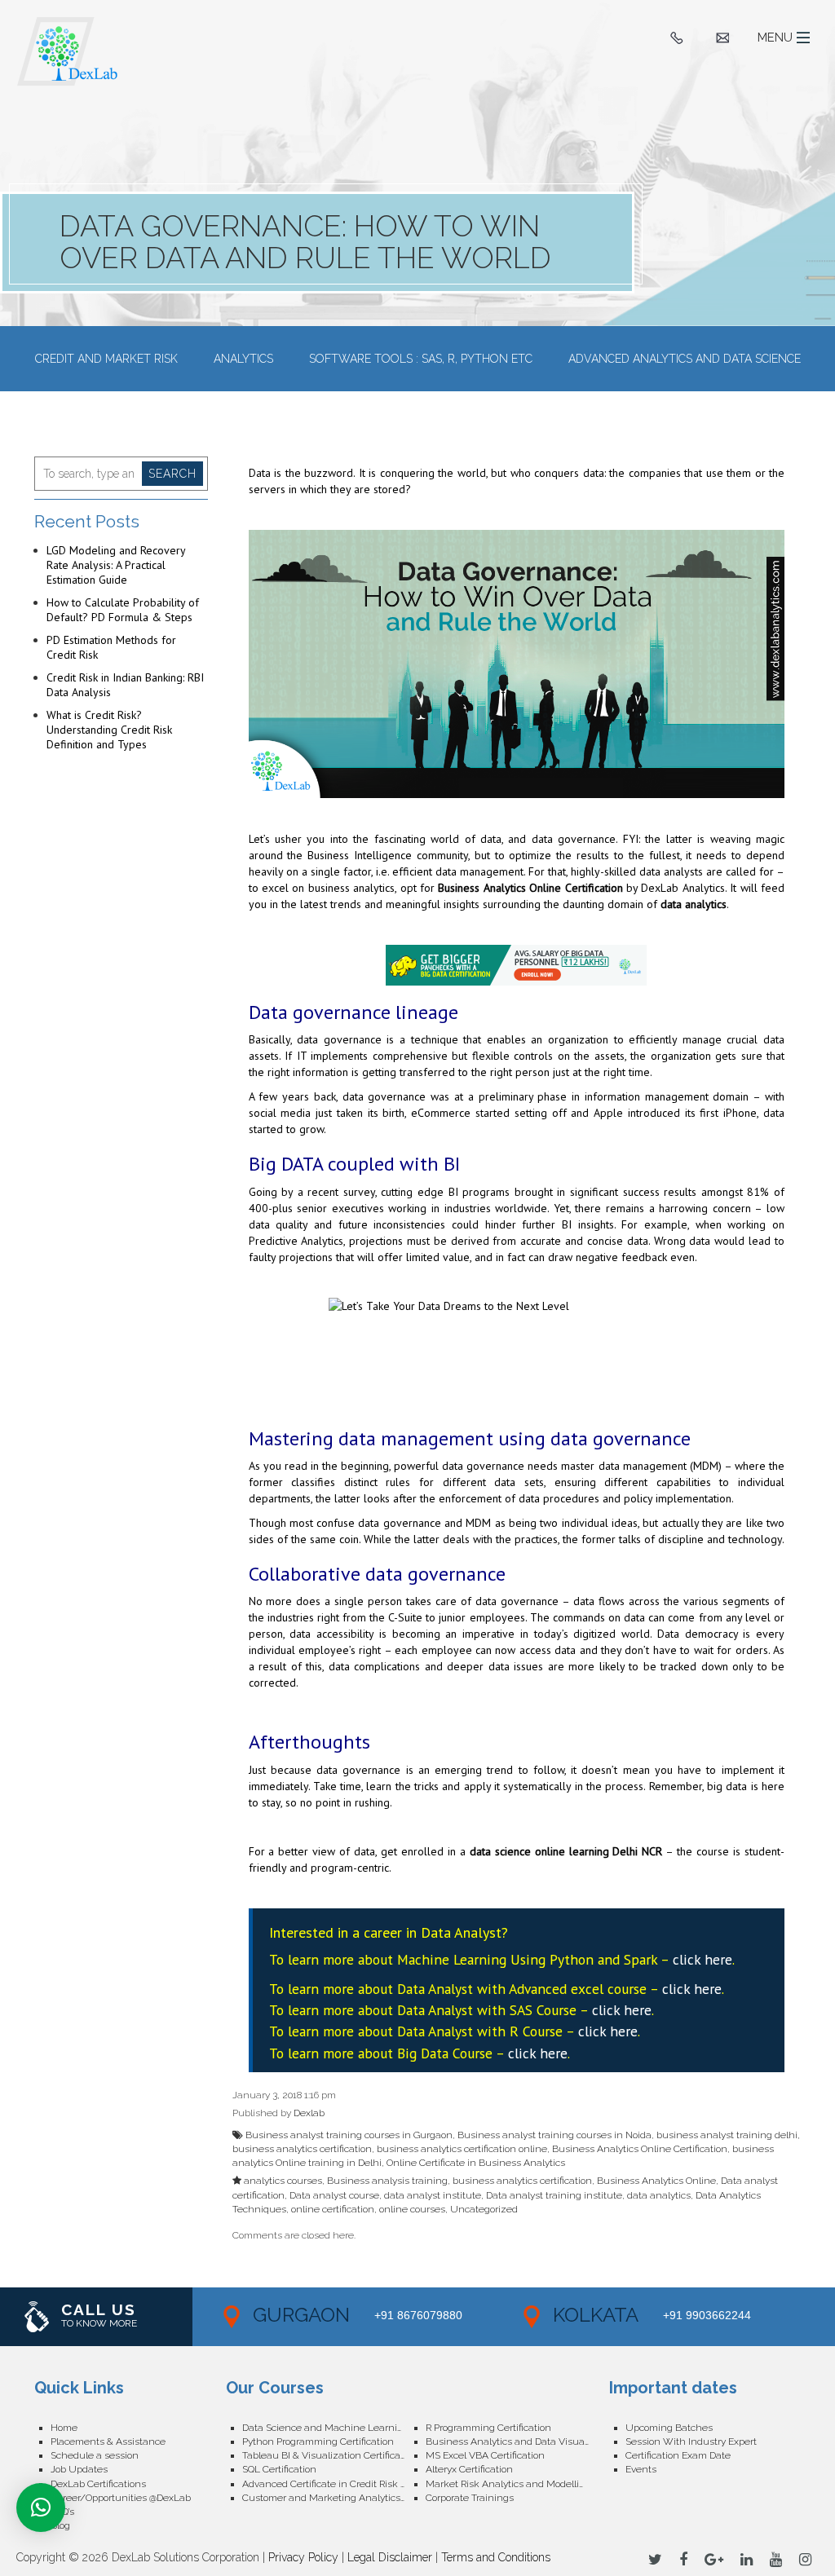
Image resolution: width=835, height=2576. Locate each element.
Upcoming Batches (669, 2428)
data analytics (694, 904)
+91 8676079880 (418, 2315)
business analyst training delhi (727, 2135)
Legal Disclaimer (390, 2557)
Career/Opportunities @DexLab (121, 2498)
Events (641, 2469)
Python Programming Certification (318, 2441)
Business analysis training (387, 2181)
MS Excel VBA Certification (485, 2455)
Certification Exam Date (678, 2455)
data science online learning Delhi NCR (566, 1851)
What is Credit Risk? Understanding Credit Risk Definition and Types (109, 730)
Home (64, 2428)
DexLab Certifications (98, 2484)
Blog (60, 2525)
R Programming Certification (488, 2428)
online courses (412, 2209)
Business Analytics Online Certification (530, 888)
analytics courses (283, 2181)
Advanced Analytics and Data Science (685, 359)
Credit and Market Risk (106, 359)
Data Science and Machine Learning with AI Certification (334, 2428)
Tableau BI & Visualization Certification (330, 2455)
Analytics (243, 359)
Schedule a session (95, 2455)
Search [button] (172, 474)
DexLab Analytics (683, 888)
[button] (41, 2508)
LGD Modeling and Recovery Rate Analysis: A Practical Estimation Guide (116, 565)
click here (702, 1959)
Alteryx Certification (469, 2469)
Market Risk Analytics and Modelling (508, 2484)
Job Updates (79, 2469)
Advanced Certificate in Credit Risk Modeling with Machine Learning (334, 2484)
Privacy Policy (303, 2557)
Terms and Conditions (496, 2557)
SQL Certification (279, 2469)
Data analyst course (334, 2195)
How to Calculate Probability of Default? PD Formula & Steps (123, 610)
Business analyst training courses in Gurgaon (349, 2135)
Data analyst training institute (554, 2195)
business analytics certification (302, 2149)
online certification (333, 2209)
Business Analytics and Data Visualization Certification (517, 2441)
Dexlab (309, 2113)
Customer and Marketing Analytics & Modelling (334, 2498)
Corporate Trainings (470, 2498)
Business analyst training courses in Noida (554, 2135)
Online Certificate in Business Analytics (476, 2163)
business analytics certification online (462, 2149)
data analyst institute (433, 2195)
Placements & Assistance (108, 2441)
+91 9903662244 (707, 2315)
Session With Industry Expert (691, 2441)
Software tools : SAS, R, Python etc (421, 359)
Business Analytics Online (656, 2181)
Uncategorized (484, 2209)
